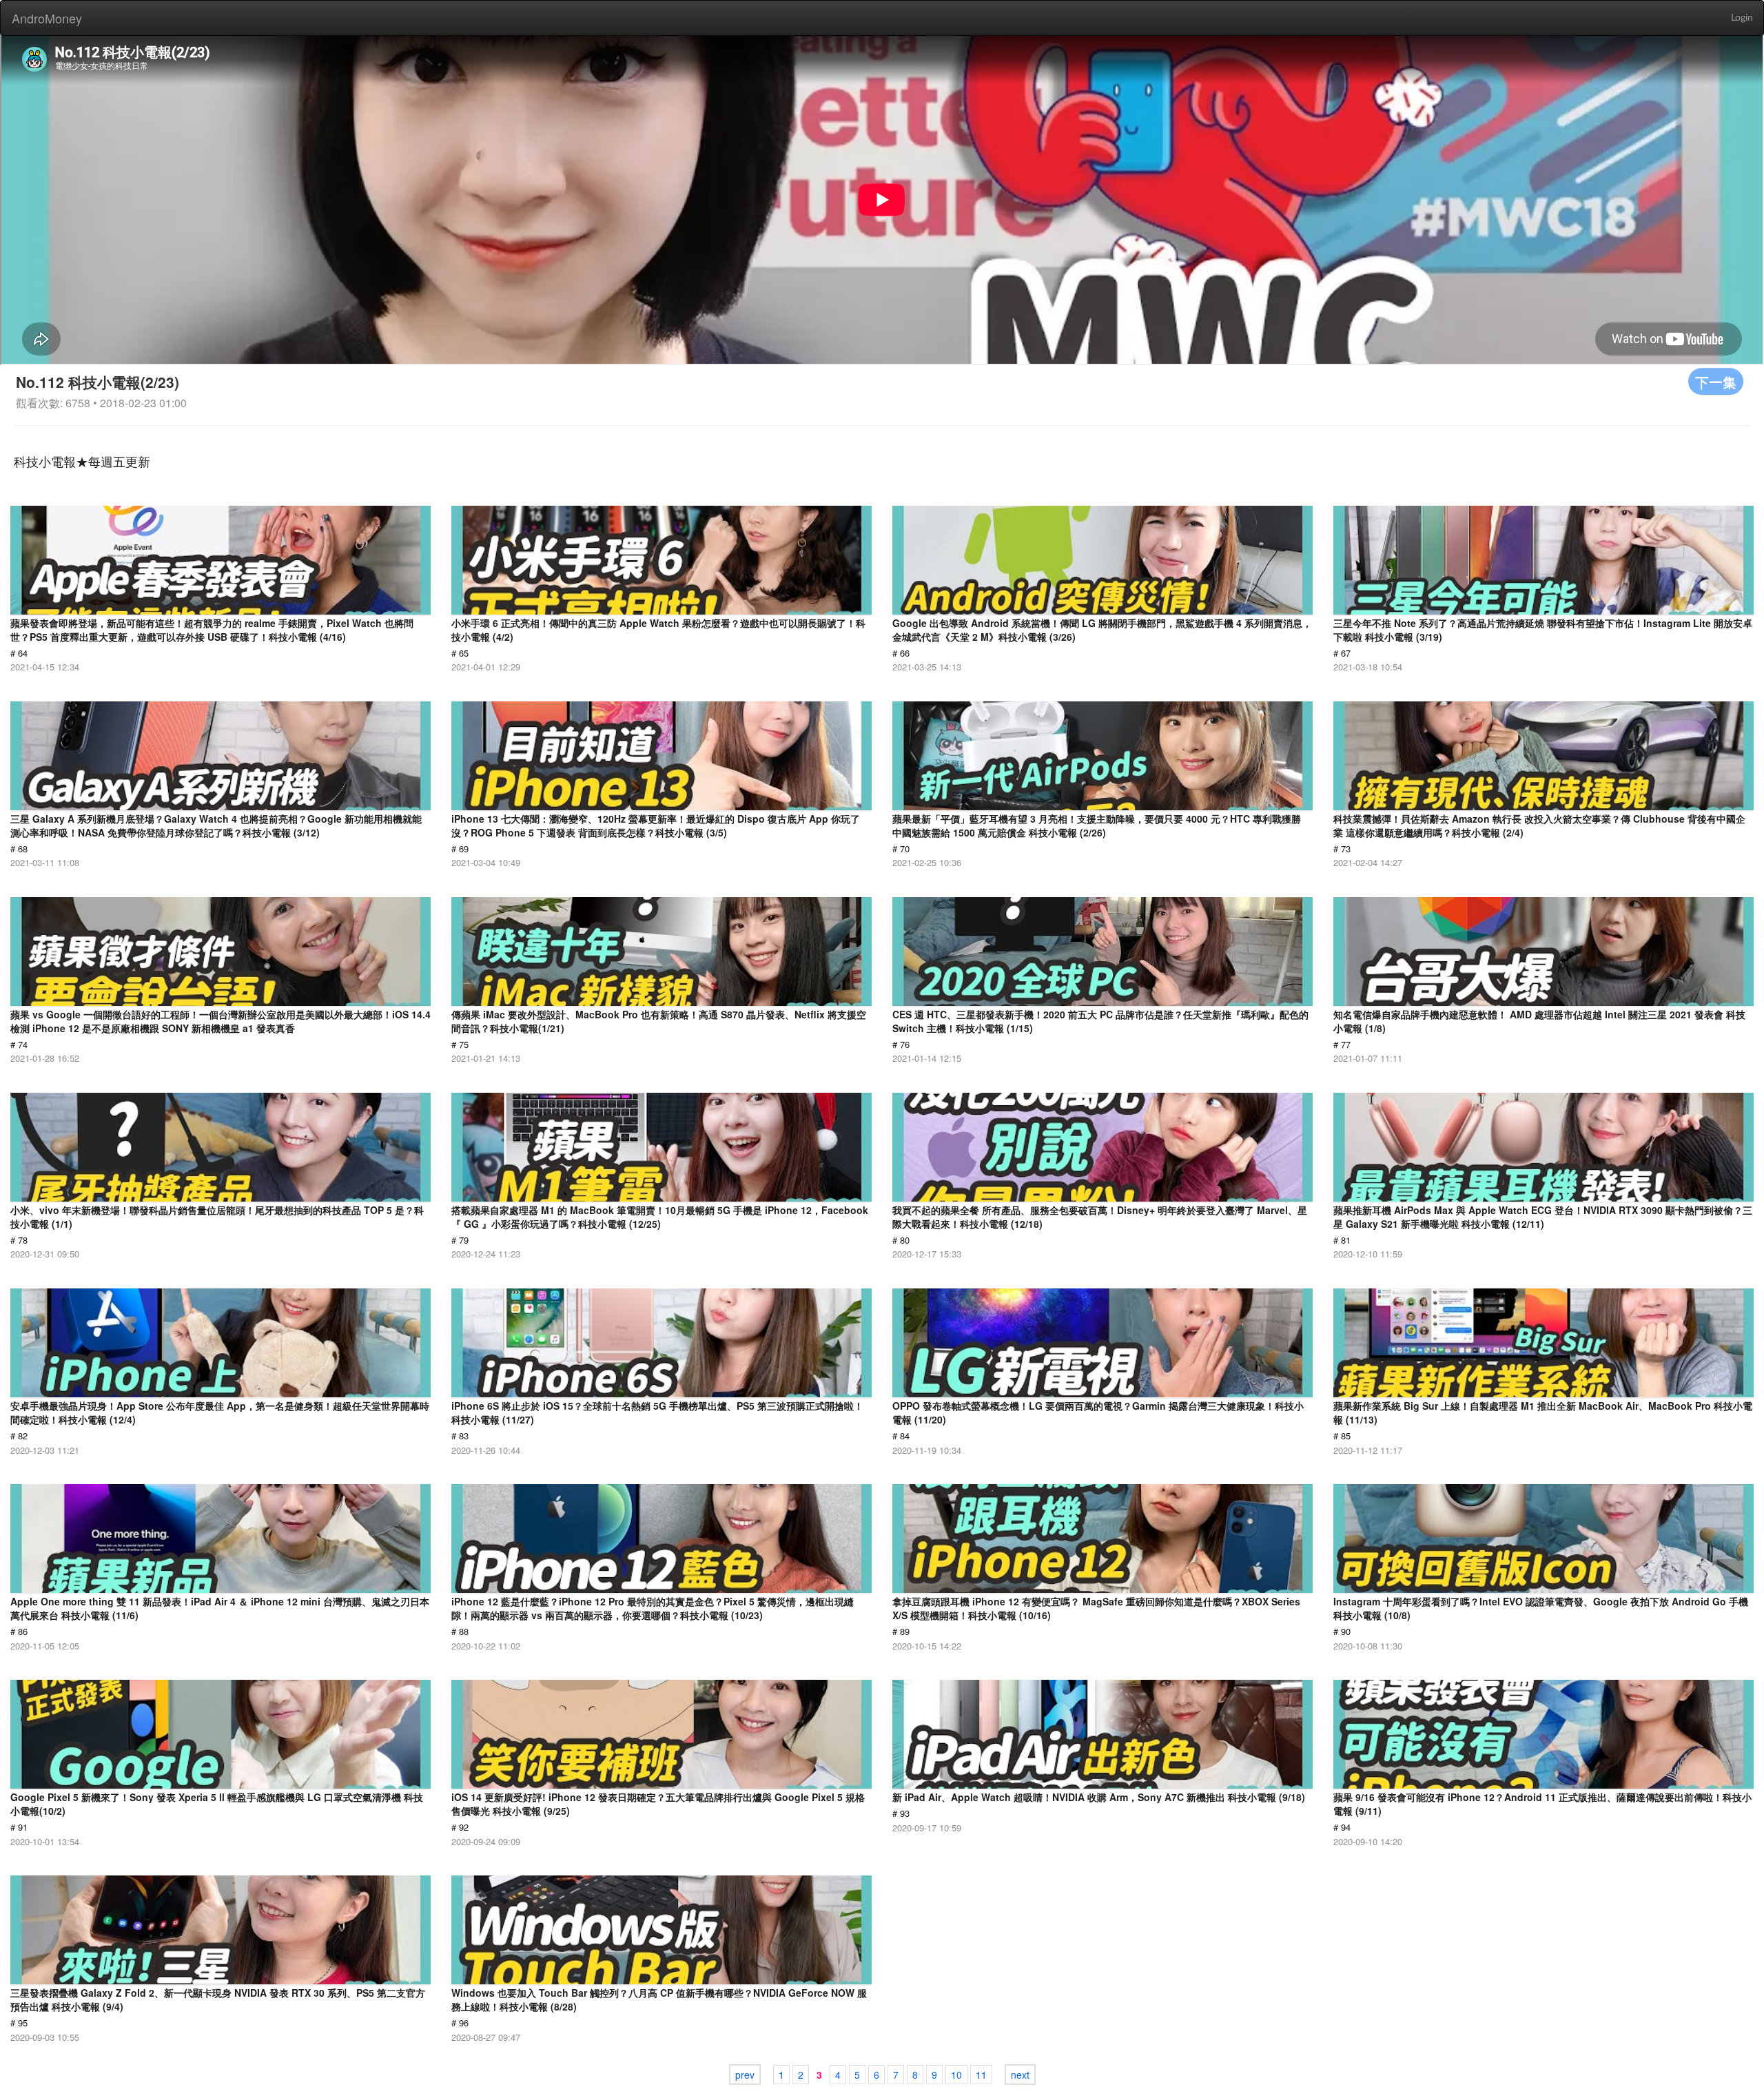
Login (1742, 18)
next (1020, 2075)
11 (981, 2075)
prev (745, 2075)
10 (956, 2075)
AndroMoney (47, 18)
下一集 (1716, 381)
